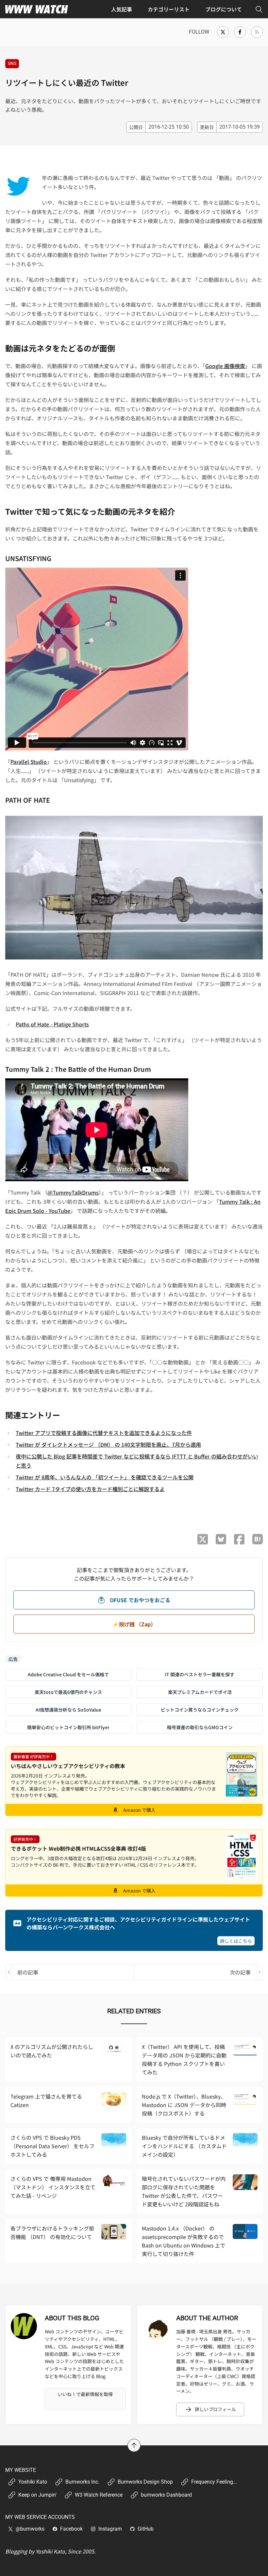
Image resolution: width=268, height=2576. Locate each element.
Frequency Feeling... (214, 2482)
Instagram (110, 2529)
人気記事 (122, 9)
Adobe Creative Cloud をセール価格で (68, 1674)
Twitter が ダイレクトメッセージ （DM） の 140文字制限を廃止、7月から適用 (108, 1444)
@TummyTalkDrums (73, 1192)
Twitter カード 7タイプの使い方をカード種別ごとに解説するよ (90, 1489)
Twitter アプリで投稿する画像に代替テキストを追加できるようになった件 (104, 1433)
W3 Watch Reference (99, 2495)
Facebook (71, 2529)
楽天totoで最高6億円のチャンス (68, 1692)
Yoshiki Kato (33, 2482)
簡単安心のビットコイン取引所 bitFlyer (68, 1727)
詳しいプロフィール (215, 2409)
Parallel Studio (29, 762)
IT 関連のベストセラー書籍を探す (200, 1674)
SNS (12, 63)
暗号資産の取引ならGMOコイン (200, 1727)
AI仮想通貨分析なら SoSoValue (68, 1710)
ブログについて (224, 9)
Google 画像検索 (225, 366)
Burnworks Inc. (82, 2482)
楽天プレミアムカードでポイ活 (200, 1692)
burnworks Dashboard (166, 2495)
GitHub (146, 2529)
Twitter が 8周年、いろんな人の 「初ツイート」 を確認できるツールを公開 (105, 1477)
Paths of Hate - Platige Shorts (52, 1024)
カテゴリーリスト (169, 9)
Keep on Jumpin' (37, 2495)
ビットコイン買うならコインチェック (200, 1710)
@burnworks (30, 2529)
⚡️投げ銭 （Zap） (134, 1624)
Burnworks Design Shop (145, 2482)
